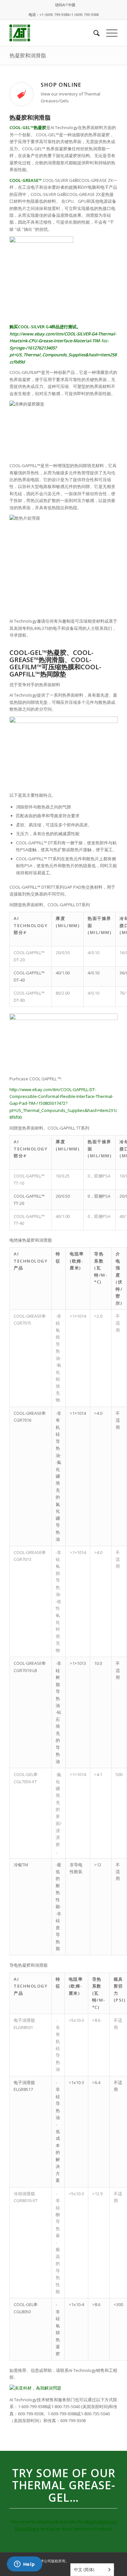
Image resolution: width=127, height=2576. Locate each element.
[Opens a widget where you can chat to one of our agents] (24, 2565)
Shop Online (61, 85)
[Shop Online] (21, 94)
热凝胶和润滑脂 (28, 55)
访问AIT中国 (65, 5)
